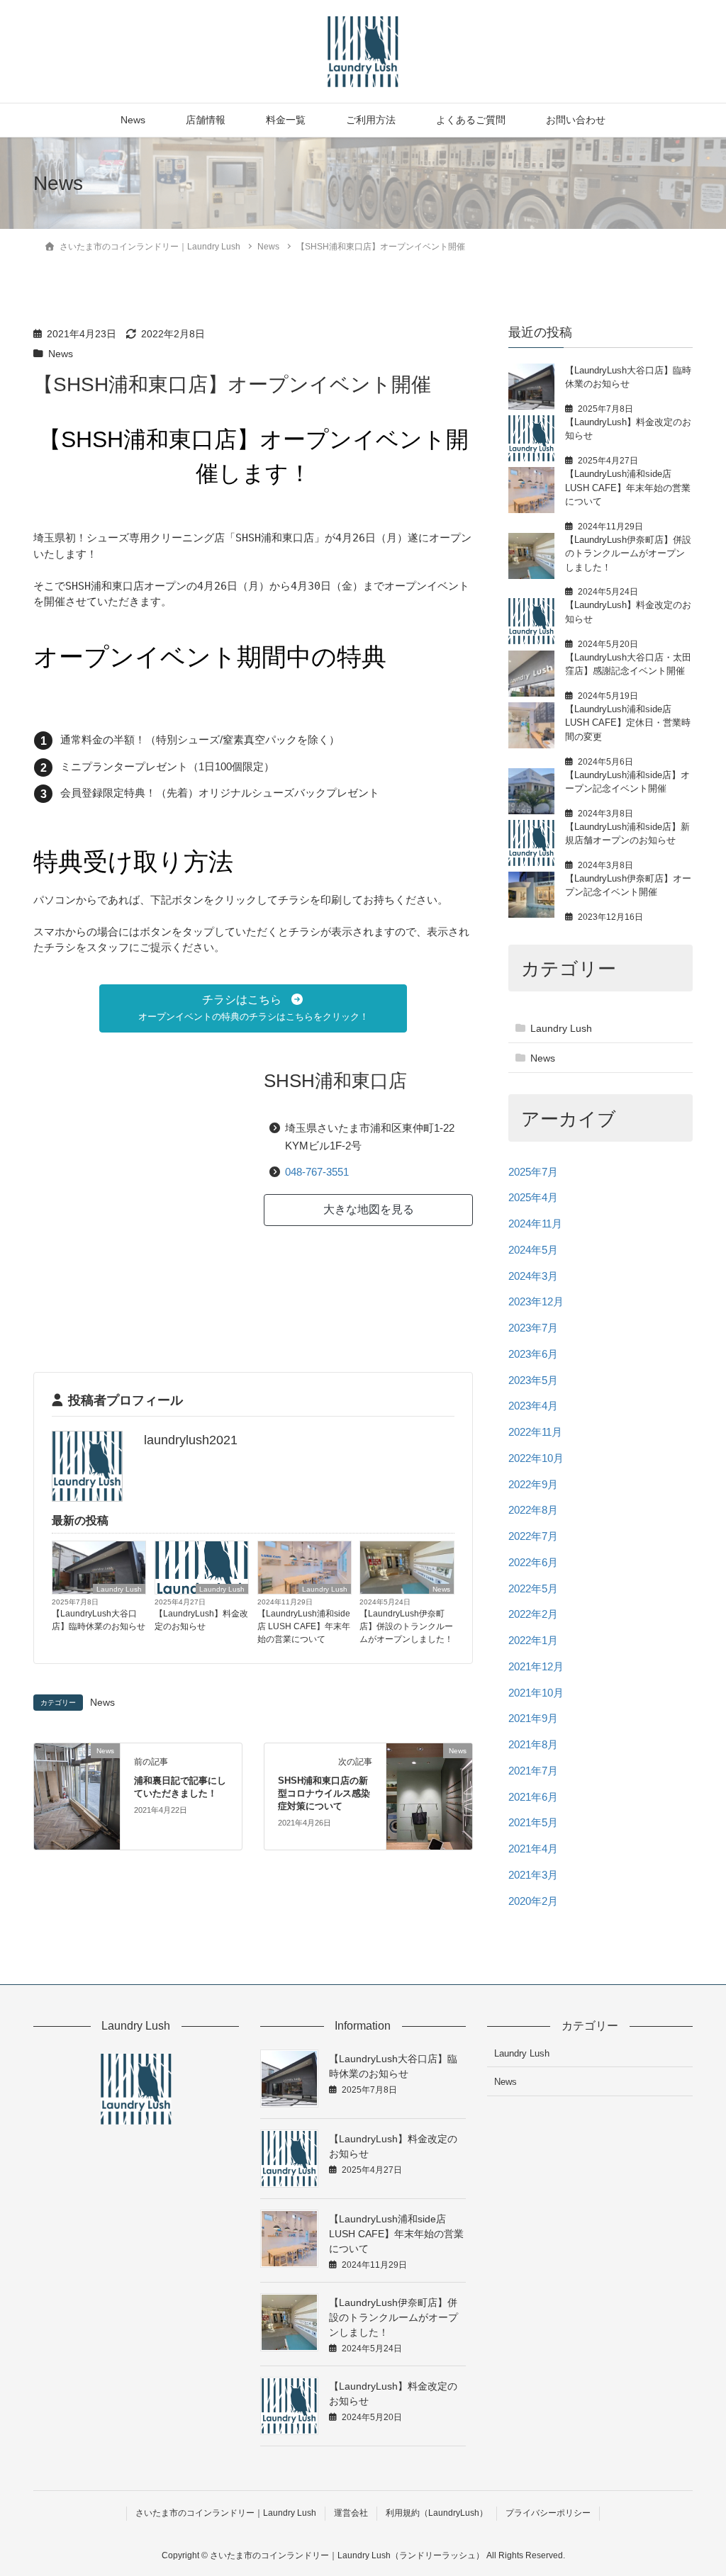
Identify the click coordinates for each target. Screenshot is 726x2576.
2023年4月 (533, 1406)
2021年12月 (536, 1666)
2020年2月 (533, 1901)
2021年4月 (533, 1849)
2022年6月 (533, 1562)
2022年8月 (533, 1510)
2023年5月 (533, 1380)
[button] (253, 1008)
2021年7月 (533, 1771)
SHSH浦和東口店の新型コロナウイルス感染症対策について (324, 1793)
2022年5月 (533, 1588)
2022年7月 (533, 1536)
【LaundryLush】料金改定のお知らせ (201, 1620)
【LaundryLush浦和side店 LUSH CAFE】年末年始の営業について (304, 1626)
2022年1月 (533, 1640)
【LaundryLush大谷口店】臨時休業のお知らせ (99, 1620)
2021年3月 (533, 1875)
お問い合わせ (576, 120)
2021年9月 (533, 1718)
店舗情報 (206, 120)
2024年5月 (533, 1250)
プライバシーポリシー (548, 2513)
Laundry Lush (119, 1589)
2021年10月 (536, 1693)
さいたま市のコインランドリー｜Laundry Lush (226, 2513)
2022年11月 (535, 1432)
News (133, 120)
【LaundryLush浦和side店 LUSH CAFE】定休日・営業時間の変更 (628, 723)
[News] (77, 1795)
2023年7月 (533, 1328)
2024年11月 (535, 1224)
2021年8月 (533, 1744)
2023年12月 (536, 1301)
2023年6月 (533, 1354)
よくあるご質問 (471, 120)
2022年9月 (533, 1484)
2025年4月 (533, 1197)
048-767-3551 (317, 1172)
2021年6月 (533, 1797)
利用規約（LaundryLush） (437, 2513)
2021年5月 (533, 1822)
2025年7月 (533, 1172)
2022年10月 (536, 1458)
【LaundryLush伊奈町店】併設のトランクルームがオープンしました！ (406, 1626)
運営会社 (351, 2513)
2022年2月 (533, 1614)
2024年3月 (533, 1276)
